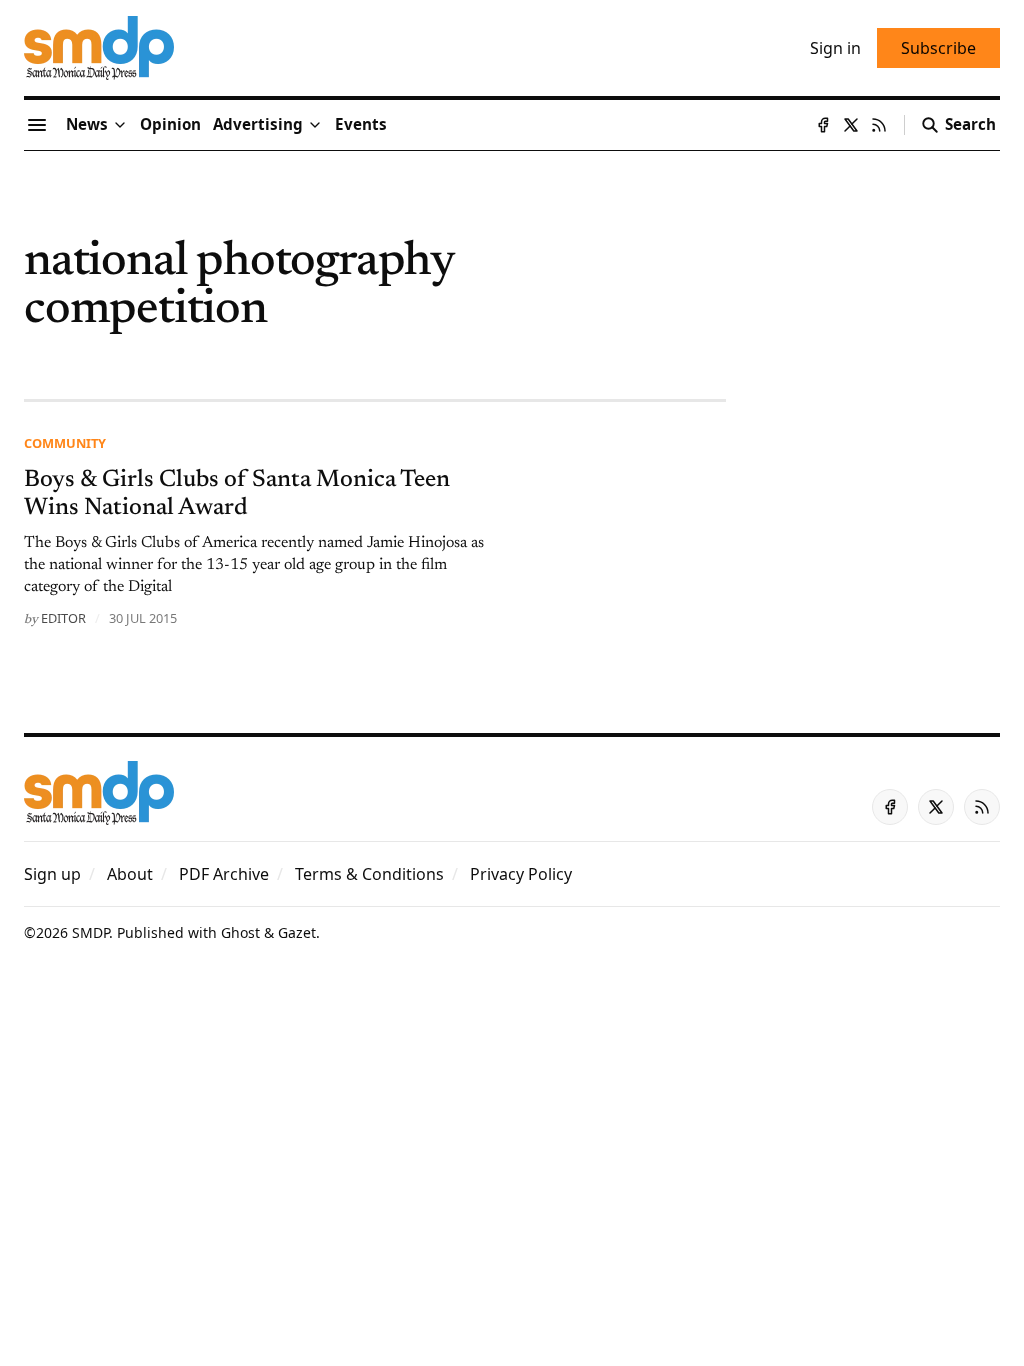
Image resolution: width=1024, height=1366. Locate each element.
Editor (63, 618)
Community (65, 443)
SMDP (90, 932)
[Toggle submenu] (120, 125)
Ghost (240, 932)
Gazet (297, 932)
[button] (258, 125)
